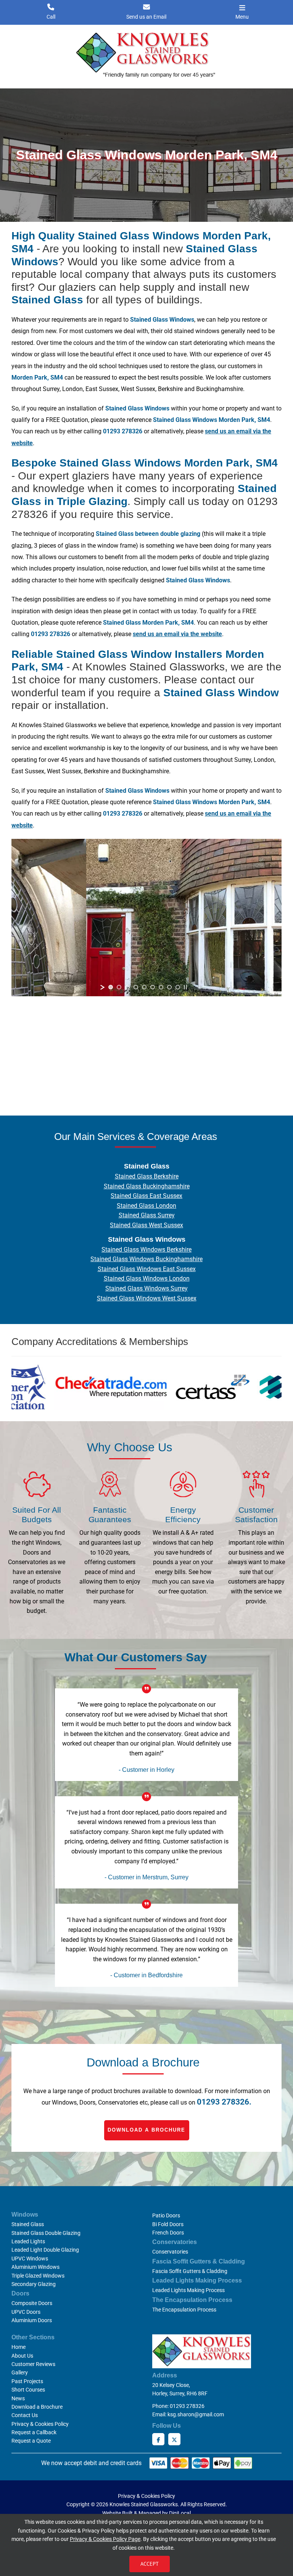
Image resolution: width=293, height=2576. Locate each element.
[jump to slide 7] (161, 987)
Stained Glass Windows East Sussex (147, 1269)
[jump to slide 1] (111, 987)
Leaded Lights (28, 2241)
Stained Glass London (146, 1206)
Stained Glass (28, 2224)
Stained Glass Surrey (147, 1215)
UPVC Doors (26, 2312)
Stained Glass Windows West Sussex (147, 1298)
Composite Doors (32, 2303)
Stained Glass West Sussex (146, 1225)
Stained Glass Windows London (147, 1278)
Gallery (20, 2372)
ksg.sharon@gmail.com (196, 2414)
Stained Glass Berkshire (147, 1176)
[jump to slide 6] (153, 987)
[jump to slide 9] (178, 987)
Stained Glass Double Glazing (46, 2233)
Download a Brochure (146, 2130)
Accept (150, 2564)
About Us (22, 2356)
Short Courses (28, 2390)
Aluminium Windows (35, 2267)
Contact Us (25, 2415)
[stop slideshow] (185, 987)
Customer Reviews (33, 2364)
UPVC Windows (30, 2259)
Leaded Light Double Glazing (45, 2250)
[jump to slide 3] (127, 987)
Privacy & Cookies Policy (40, 2424)
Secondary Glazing (34, 2284)
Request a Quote (31, 2441)
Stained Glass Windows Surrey (146, 1288)
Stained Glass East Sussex (146, 1196)
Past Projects (27, 2381)
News (18, 2398)
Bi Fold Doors (168, 2224)
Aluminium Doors (32, 2320)
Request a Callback (34, 2432)
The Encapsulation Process (184, 2310)
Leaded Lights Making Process (188, 2290)
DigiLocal (180, 2513)
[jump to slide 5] (144, 987)
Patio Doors (166, 2215)
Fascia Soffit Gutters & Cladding (190, 2271)
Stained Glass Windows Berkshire (146, 1250)
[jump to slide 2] (119, 987)
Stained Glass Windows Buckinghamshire (146, 1259)
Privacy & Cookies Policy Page (105, 2539)
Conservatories (170, 2252)
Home (19, 2347)
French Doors (168, 2233)
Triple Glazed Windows (38, 2276)
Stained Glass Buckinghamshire (147, 1186)
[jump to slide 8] (169, 987)
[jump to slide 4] (136, 987)
